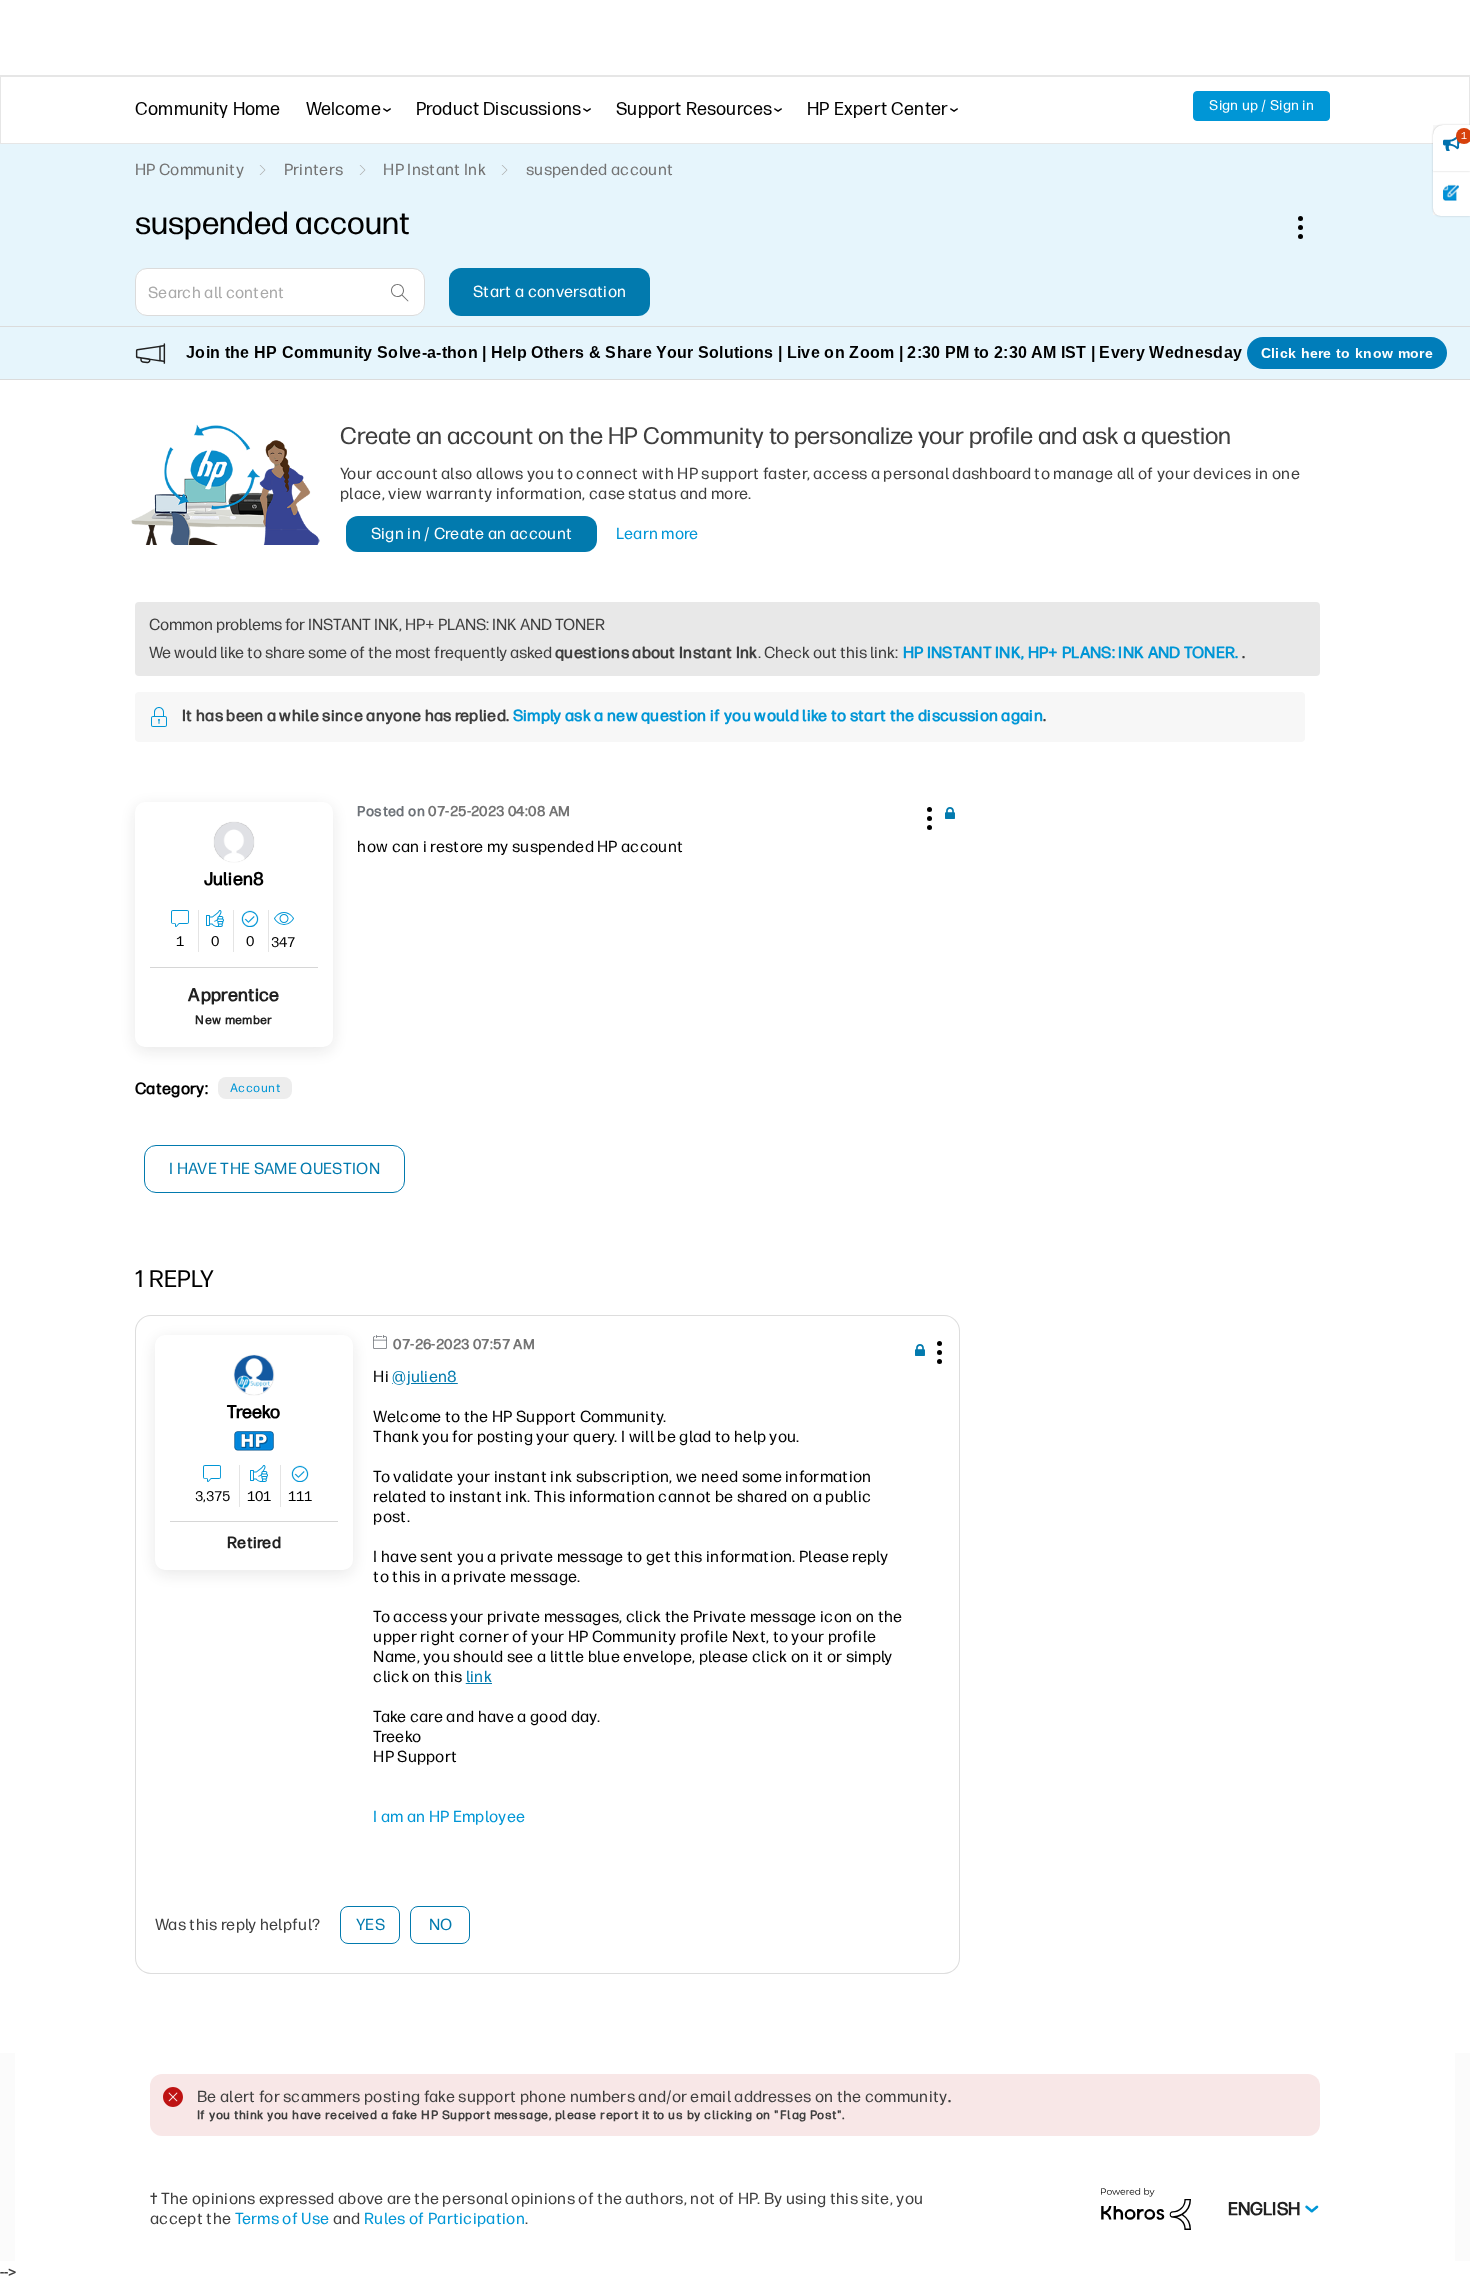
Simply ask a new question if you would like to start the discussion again (778, 715)
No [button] (441, 1924)
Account (255, 1088)
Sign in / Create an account (472, 533)
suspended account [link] (599, 169)
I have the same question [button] (274, 1168)
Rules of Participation (444, 2218)
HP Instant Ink (434, 169)
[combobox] (280, 292)
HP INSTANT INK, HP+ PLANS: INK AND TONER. (1071, 652)
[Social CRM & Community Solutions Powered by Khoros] (1146, 2208)
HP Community (189, 169)
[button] (927, 815)
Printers (314, 169)
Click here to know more (1347, 353)
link (479, 1676)
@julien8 (425, 1376)
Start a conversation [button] (549, 291)
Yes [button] (370, 1924)
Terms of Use (282, 2218)
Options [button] (1311, 227)
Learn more (657, 533)
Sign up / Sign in (1261, 105)
